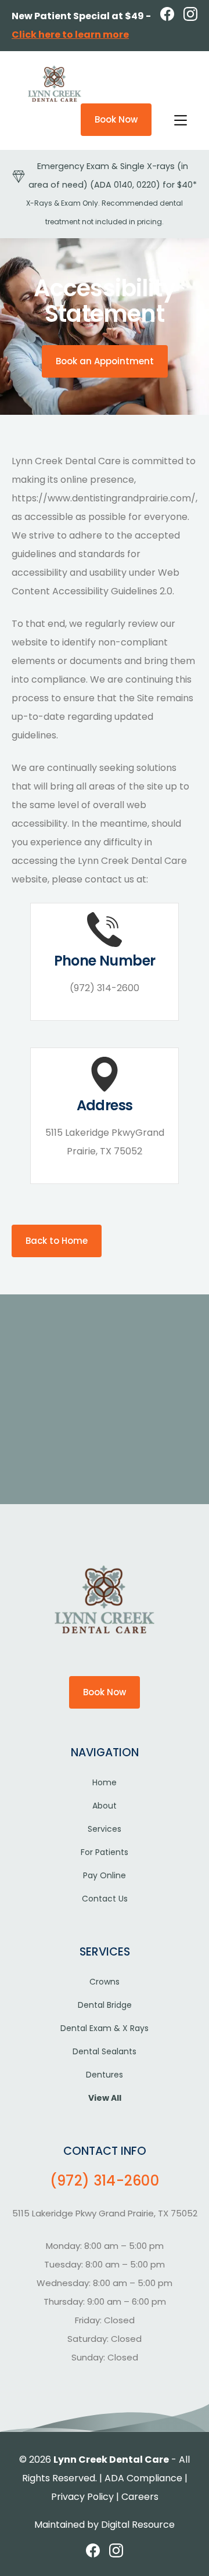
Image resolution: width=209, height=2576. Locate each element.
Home (105, 1782)
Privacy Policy (82, 2497)
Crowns (105, 1982)
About (105, 1806)
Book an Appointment (105, 361)
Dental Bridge (105, 2005)
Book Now (116, 119)
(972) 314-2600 (105, 2181)
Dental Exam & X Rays (105, 2028)
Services (105, 1829)
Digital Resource (138, 2525)
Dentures (105, 2075)
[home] (52, 84)
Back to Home (57, 1241)
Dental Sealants (105, 2051)
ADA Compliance (143, 2478)
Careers (140, 2497)
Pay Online (105, 1875)
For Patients (105, 1852)
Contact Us (105, 1899)
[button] (179, 119)
